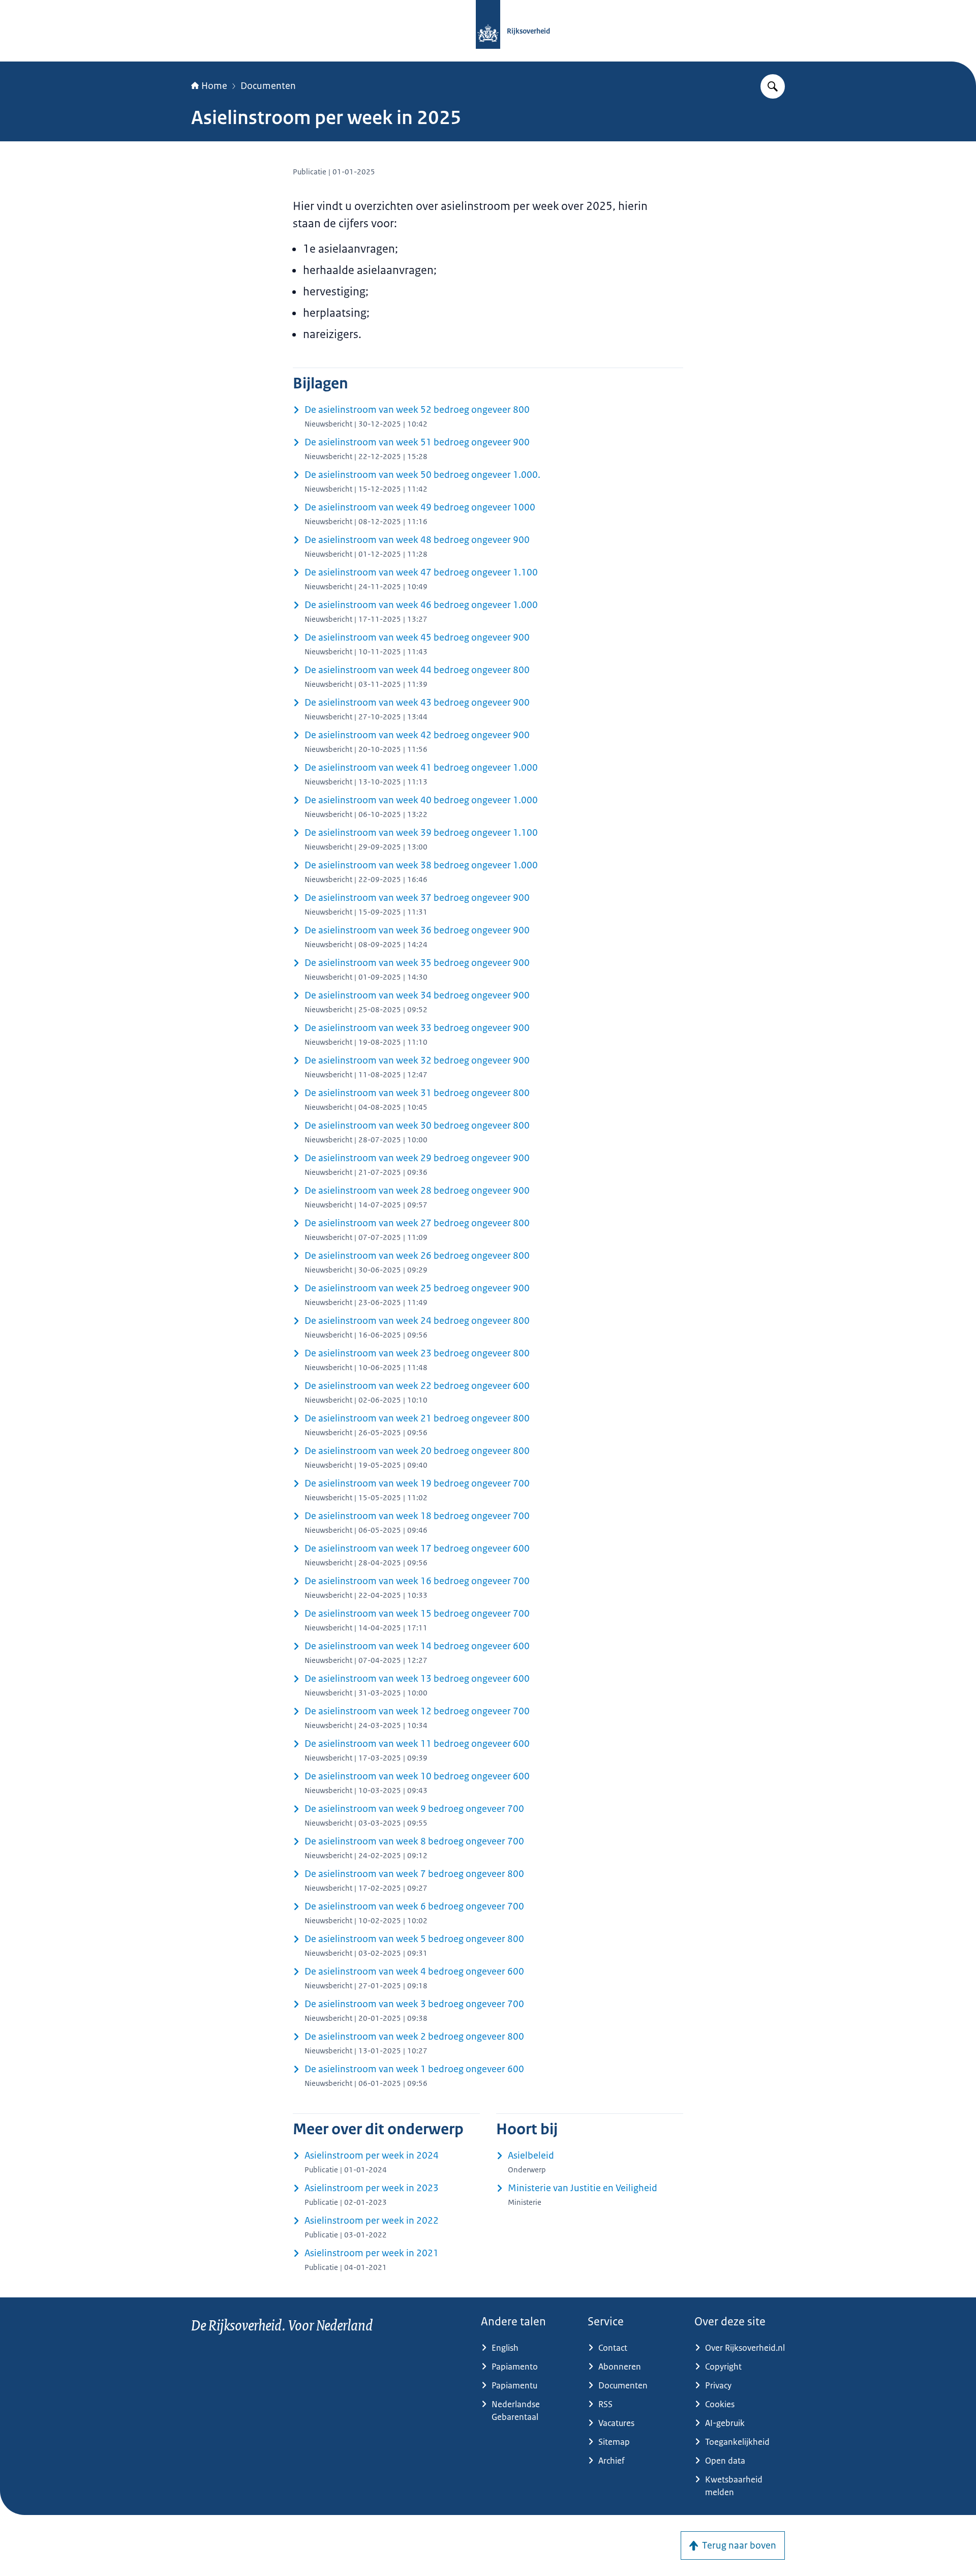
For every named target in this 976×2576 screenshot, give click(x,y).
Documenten (268, 86)
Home (214, 86)
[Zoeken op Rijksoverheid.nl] (773, 86)
